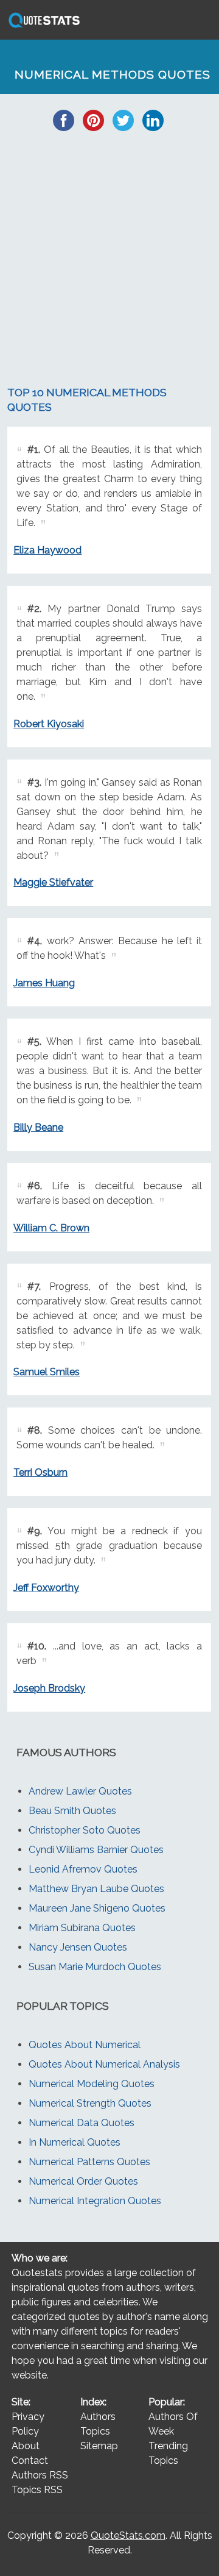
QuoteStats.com (128, 2535)
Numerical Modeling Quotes (92, 2084)
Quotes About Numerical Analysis (104, 2064)
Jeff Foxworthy (46, 1588)
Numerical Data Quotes (82, 2123)
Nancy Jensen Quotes (78, 1947)
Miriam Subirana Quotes (82, 1928)
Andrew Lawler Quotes (80, 1791)
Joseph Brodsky (49, 1688)
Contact (30, 2460)
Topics (95, 2431)
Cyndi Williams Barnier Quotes (96, 1850)
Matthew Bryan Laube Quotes (96, 1889)
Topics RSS (37, 2490)
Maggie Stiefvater (53, 882)
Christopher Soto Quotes (85, 1830)
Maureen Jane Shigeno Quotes (97, 1908)
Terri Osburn (40, 1472)
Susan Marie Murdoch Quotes (95, 1967)
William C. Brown (51, 1228)
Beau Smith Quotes (72, 1811)
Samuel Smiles (47, 1372)
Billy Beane (38, 1127)
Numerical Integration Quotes (95, 2201)
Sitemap (99, 2446)
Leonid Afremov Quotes (83, 1869)
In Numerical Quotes (75, 2142)
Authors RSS (40, 2475)
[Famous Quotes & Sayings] (42, 27)
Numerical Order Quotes (83, 2181)
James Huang (44, 983)
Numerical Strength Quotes (90, 2103)
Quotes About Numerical (85, 2045)
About (26, 2446)
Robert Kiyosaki (49, 724)
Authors (98, 2417)
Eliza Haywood (47, 550)
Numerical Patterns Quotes (89, 2162)
